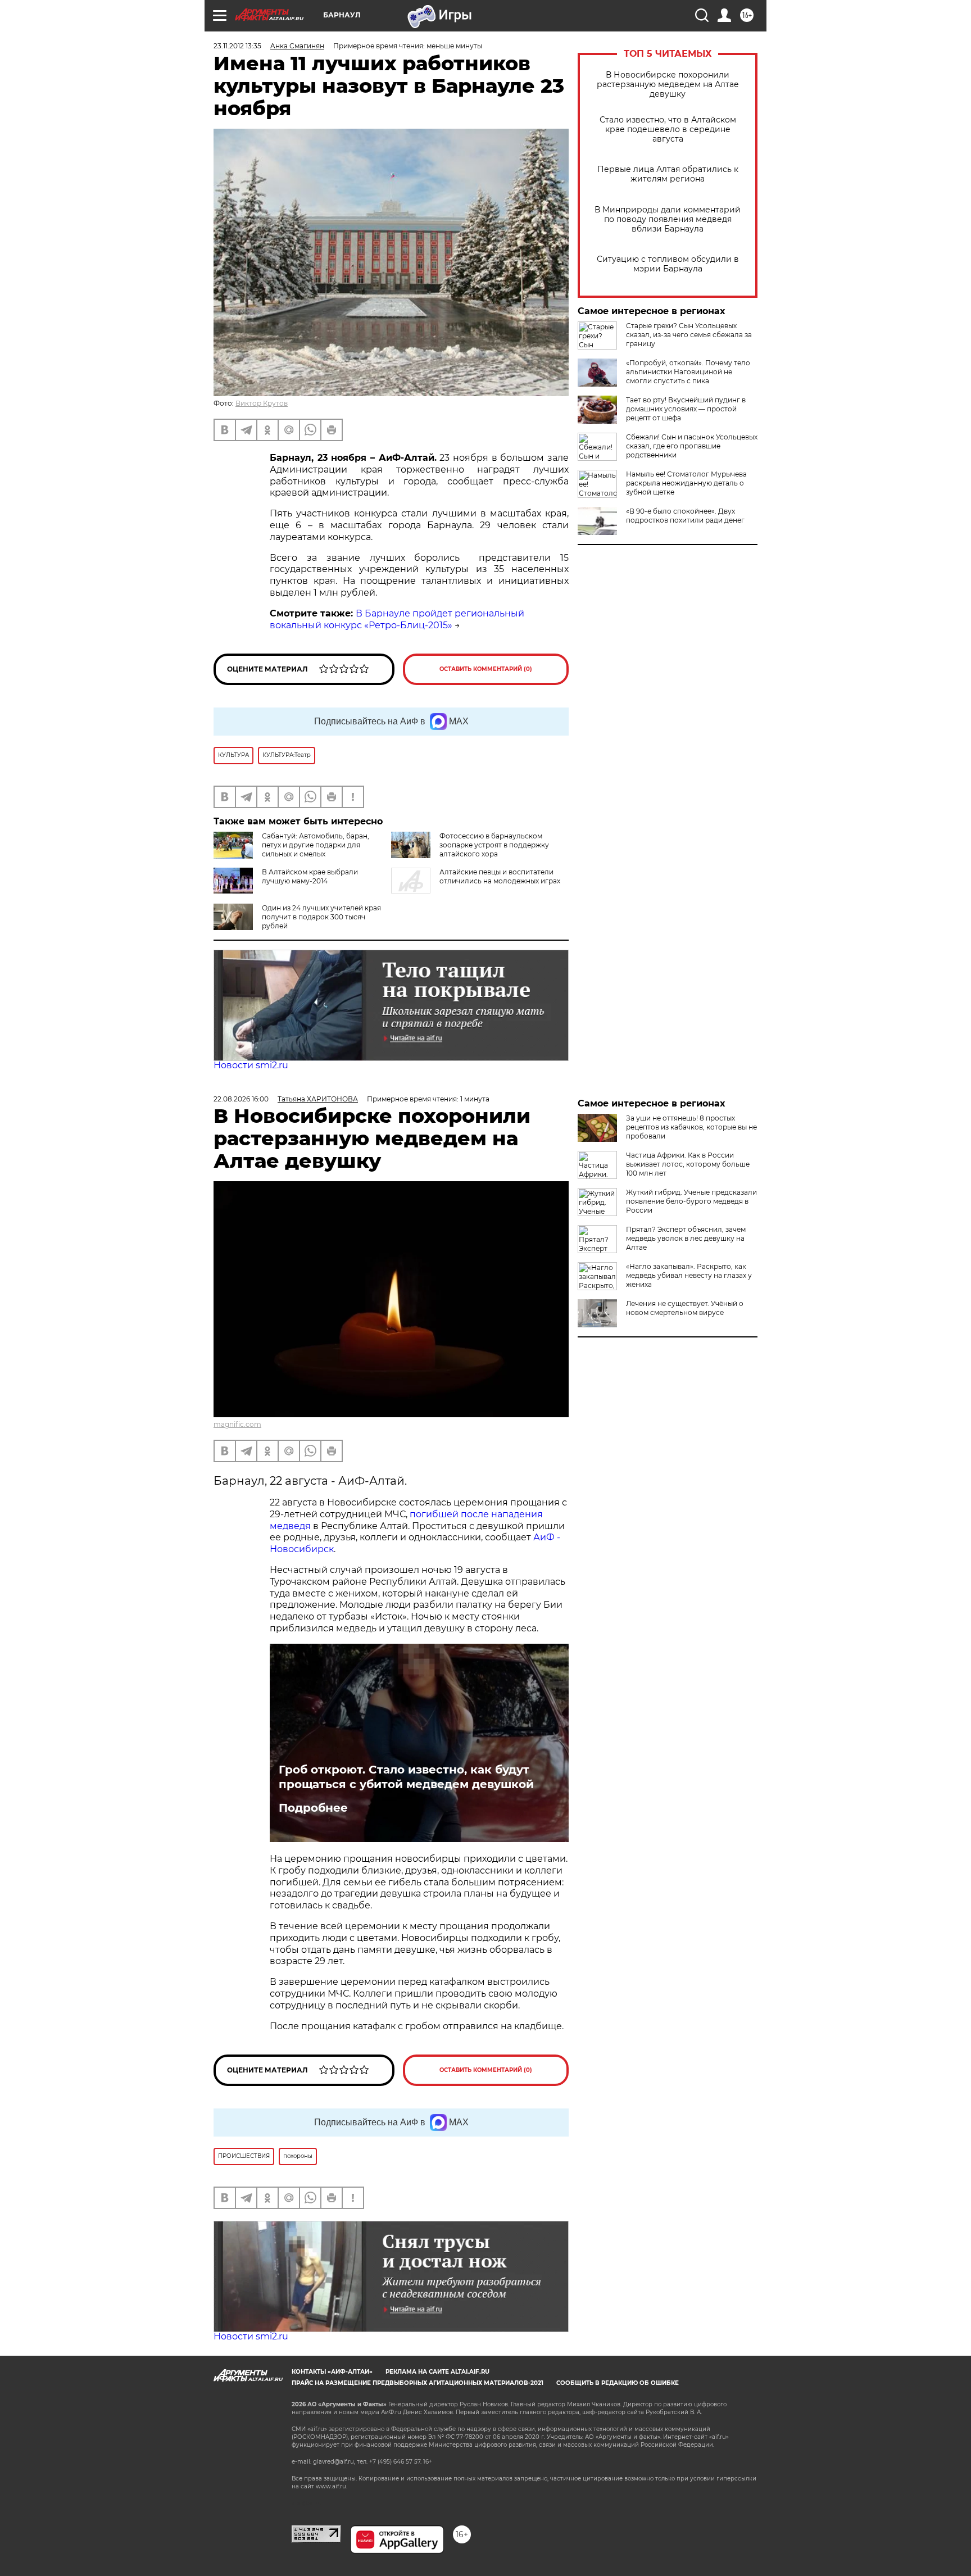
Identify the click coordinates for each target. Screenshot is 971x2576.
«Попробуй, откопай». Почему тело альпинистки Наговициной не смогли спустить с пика (688, 372)
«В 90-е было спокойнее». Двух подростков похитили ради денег (685, 516)
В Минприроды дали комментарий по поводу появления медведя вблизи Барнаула (668, 219)
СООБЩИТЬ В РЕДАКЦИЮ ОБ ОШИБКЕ (618, 2383)
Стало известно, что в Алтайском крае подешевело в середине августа (668, 130)
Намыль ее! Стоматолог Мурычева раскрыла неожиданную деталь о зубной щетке (686, 483)
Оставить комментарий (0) (486, 669)
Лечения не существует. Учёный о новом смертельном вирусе (685, 1308)
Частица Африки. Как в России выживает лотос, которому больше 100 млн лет (688, 1164)
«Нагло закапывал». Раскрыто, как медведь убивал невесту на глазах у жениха (689, 1275)
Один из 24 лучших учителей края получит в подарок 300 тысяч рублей (321, 917)
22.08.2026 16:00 (241, 1099)
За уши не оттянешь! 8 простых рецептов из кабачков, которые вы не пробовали (691, 1127)
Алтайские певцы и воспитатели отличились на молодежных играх (500, 876)
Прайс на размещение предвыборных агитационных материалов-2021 (418, 2383)
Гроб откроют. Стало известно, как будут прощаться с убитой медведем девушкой (406, 1777)
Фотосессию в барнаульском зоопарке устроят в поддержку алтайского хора (494, 845)
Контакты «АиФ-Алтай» (332, 2372)
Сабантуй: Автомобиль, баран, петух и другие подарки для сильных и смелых (316, 845)
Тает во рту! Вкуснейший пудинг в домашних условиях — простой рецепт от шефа (686, 409)
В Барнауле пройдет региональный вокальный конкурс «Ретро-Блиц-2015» (397, 619)
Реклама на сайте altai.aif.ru (437, 2372)
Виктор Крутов (262, 403)
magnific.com (237, 1424)
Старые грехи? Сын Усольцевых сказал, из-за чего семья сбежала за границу (689, 335)
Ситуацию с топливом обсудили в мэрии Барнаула (668, 264)
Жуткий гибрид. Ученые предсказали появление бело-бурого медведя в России (691, 1201)
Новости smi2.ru (251, 1065)
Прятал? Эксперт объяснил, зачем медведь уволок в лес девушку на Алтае (686, 1238)
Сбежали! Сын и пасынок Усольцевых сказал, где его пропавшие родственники (692, 446)
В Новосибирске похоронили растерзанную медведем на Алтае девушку (668, 85)
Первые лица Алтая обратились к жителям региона (668, 174)
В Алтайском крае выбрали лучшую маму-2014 (310, 876)
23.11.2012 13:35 (237, 46)
